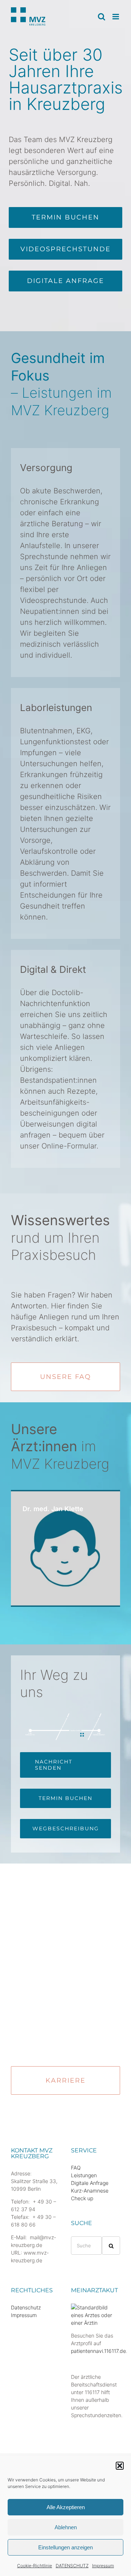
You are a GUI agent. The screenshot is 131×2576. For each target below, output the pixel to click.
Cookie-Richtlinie (35, 2566)
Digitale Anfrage (90, 2183)
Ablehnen (66, 2527)
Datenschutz (26, 2307)
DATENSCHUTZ (72, 2566)
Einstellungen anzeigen (65, 2547)
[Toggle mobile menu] (116, 17)
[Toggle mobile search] (102, 17)
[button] (120, 2466)
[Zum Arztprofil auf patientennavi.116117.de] (96, 2307)
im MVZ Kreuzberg (60, 1446)
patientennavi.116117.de (98, 2351)
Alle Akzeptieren (66, 2507)
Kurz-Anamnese (90, 2191)
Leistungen (84, 2175)
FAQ (76, 2168)
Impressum (103, 2566)
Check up (82, 2198)
